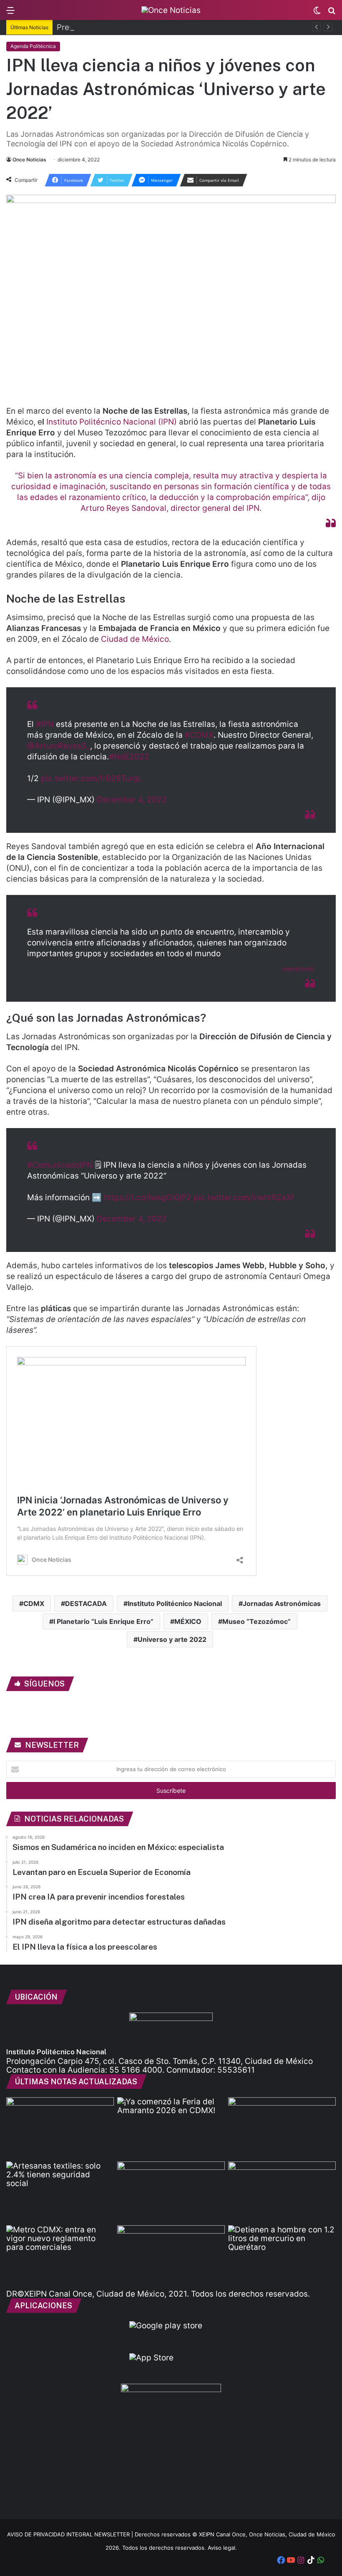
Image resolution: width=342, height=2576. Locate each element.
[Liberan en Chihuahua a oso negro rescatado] (282, 2192)
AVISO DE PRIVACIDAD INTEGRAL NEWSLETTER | (71, 2534)
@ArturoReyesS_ (59, 746)
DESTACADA (86, 1603)
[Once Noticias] (171, 10)
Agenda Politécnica (33, 46)
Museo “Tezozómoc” (256, 1621)
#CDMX (199, 735)
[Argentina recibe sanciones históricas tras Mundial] (171, 2256)
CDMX (34, 1603)
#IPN (45, 724)
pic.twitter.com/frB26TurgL (92, 778)
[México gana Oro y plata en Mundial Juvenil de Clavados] (282, 2128)
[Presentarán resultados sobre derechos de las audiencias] (60, 2128)
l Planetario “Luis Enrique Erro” (103, 1621)
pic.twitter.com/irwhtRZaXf (244, 1198)
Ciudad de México (135, 639)
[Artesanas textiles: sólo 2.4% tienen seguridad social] (60, 2192)
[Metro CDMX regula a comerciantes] (60, 2256)
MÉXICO (188, 1621)
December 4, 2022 (132, 800)
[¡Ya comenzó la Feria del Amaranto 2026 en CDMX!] (171, 2128)
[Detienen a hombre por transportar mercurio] (282, 2256)
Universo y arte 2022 (172, 1639)
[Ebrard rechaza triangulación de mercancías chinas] (171, 2192)
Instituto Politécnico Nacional (175, 1603)
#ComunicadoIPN (60, 1165)
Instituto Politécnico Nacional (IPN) (112, 422)
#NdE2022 (129, 757)
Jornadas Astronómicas (282, 1603)
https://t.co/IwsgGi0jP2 (148, 1198)
